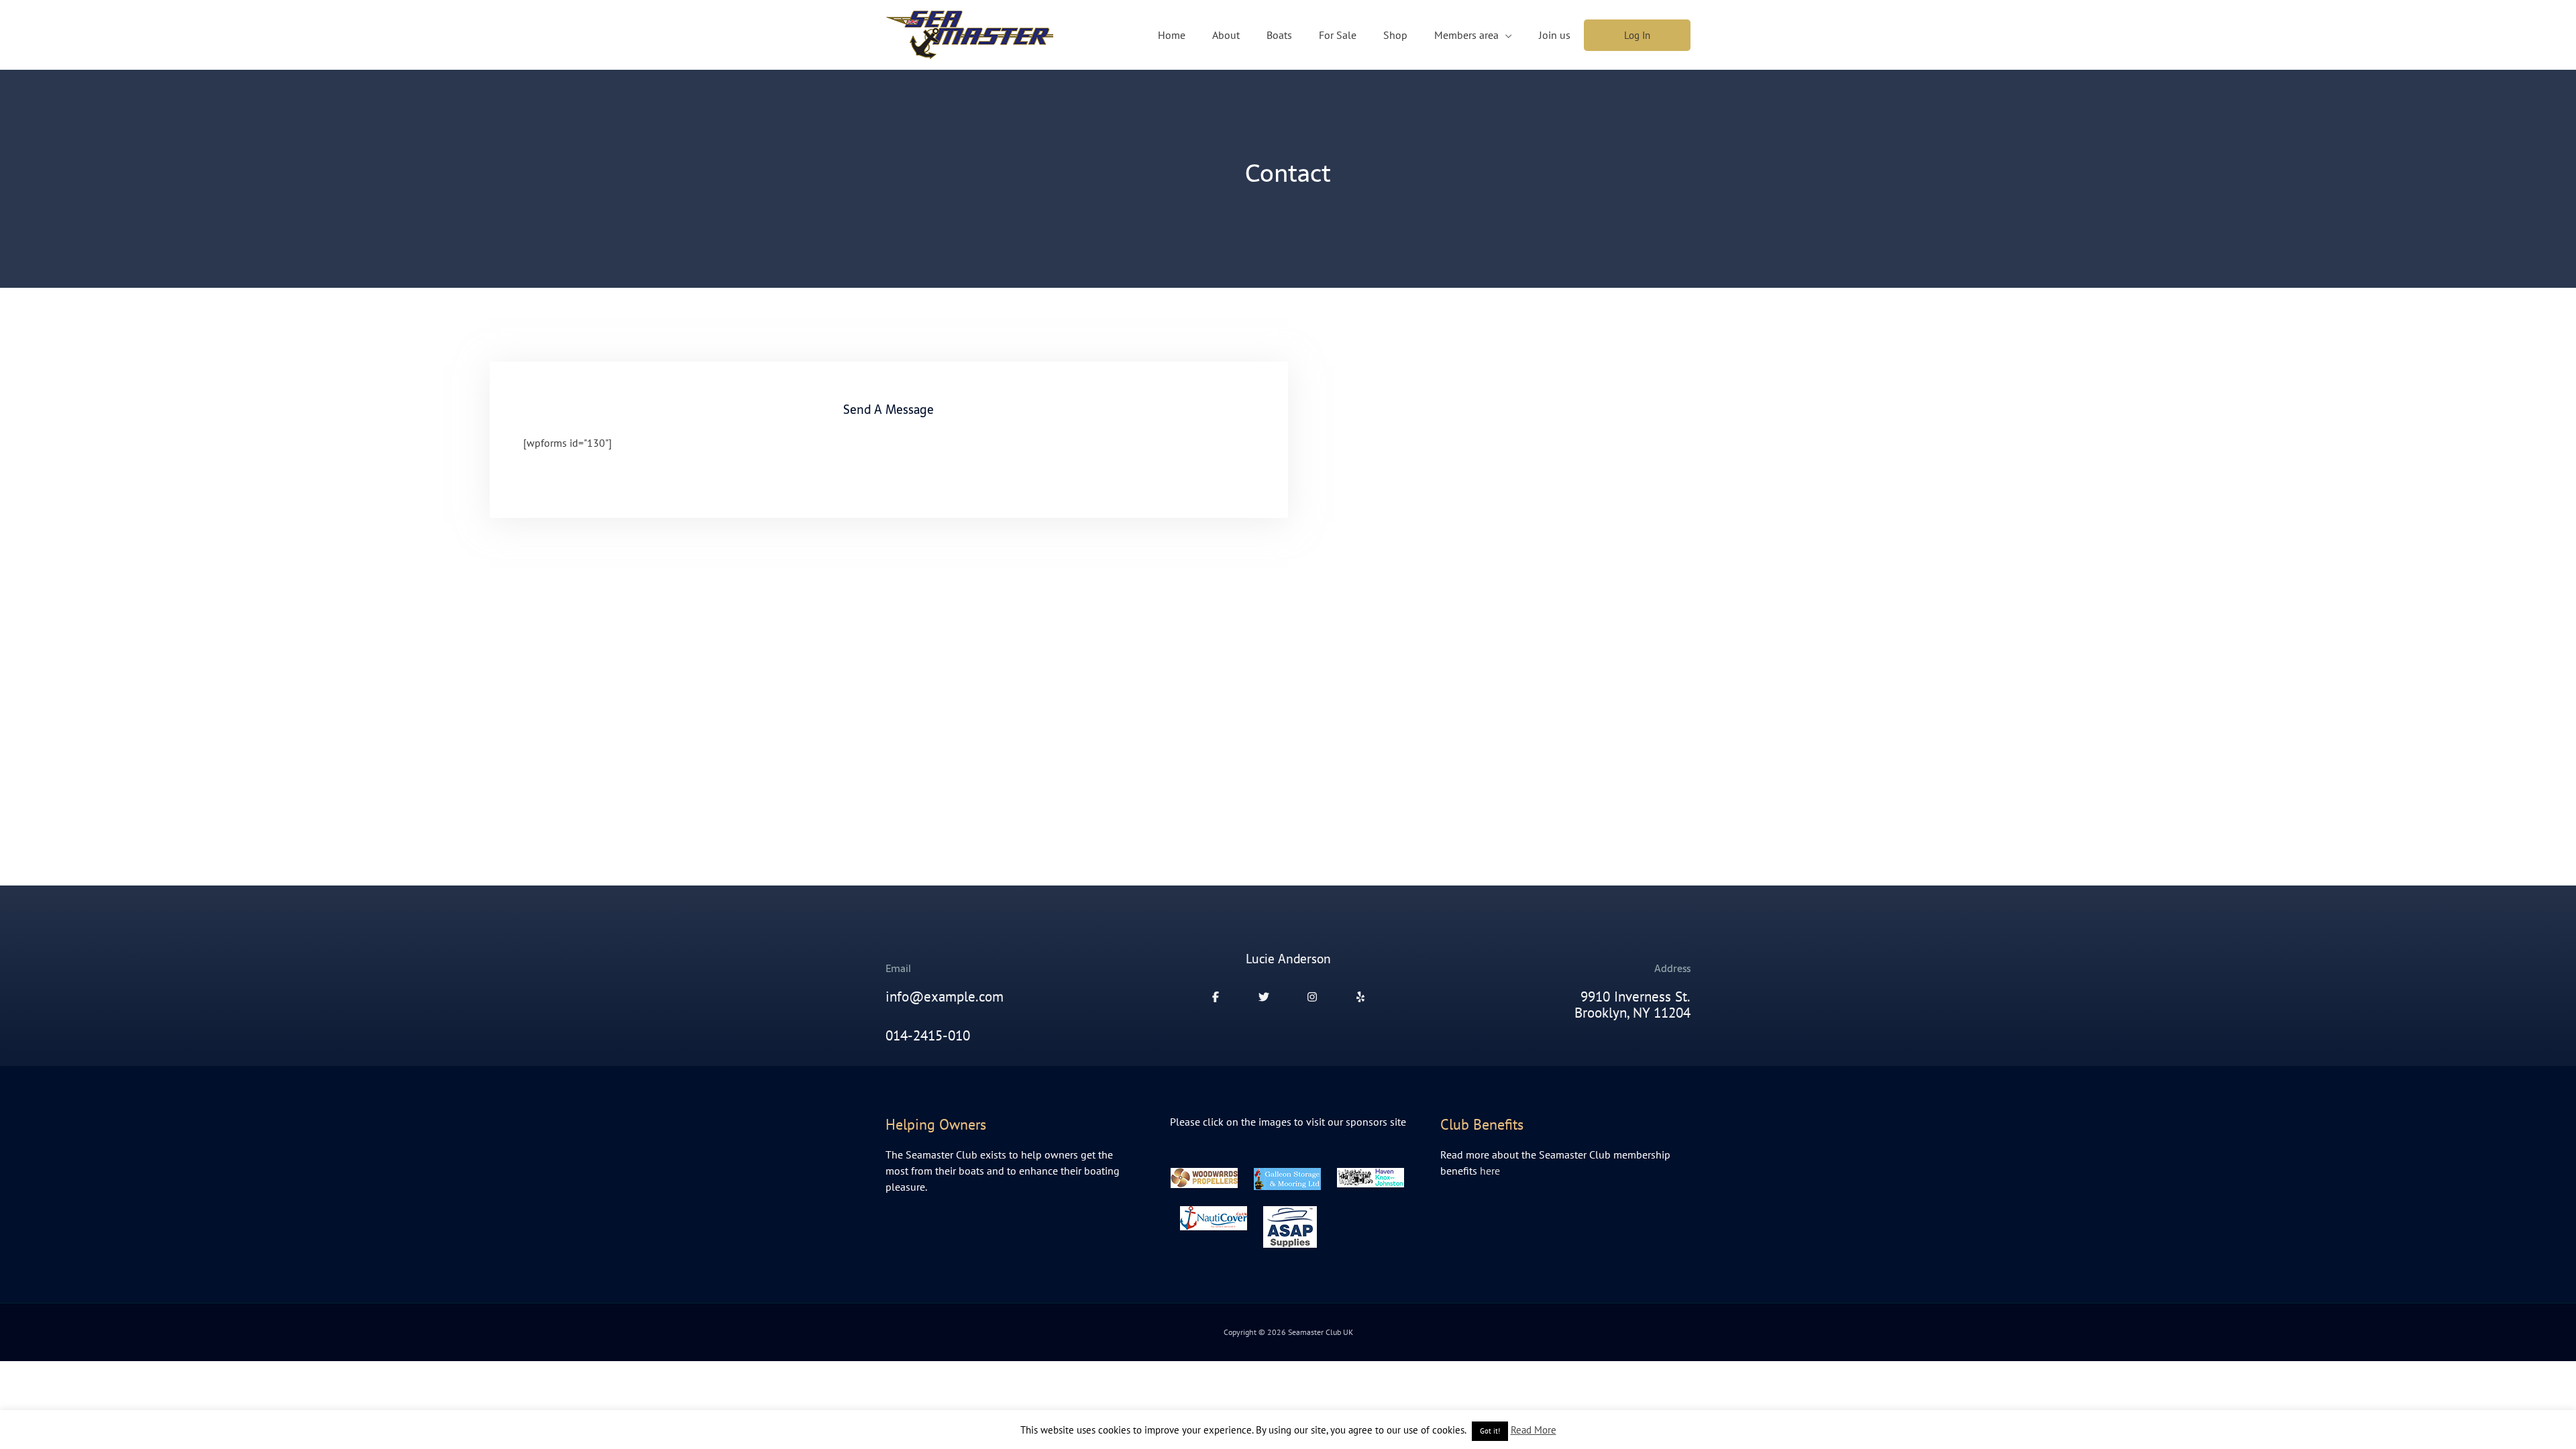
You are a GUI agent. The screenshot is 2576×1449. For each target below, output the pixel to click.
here (1490, 1171)
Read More (1534, 1430)
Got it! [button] (1490, 1431)
